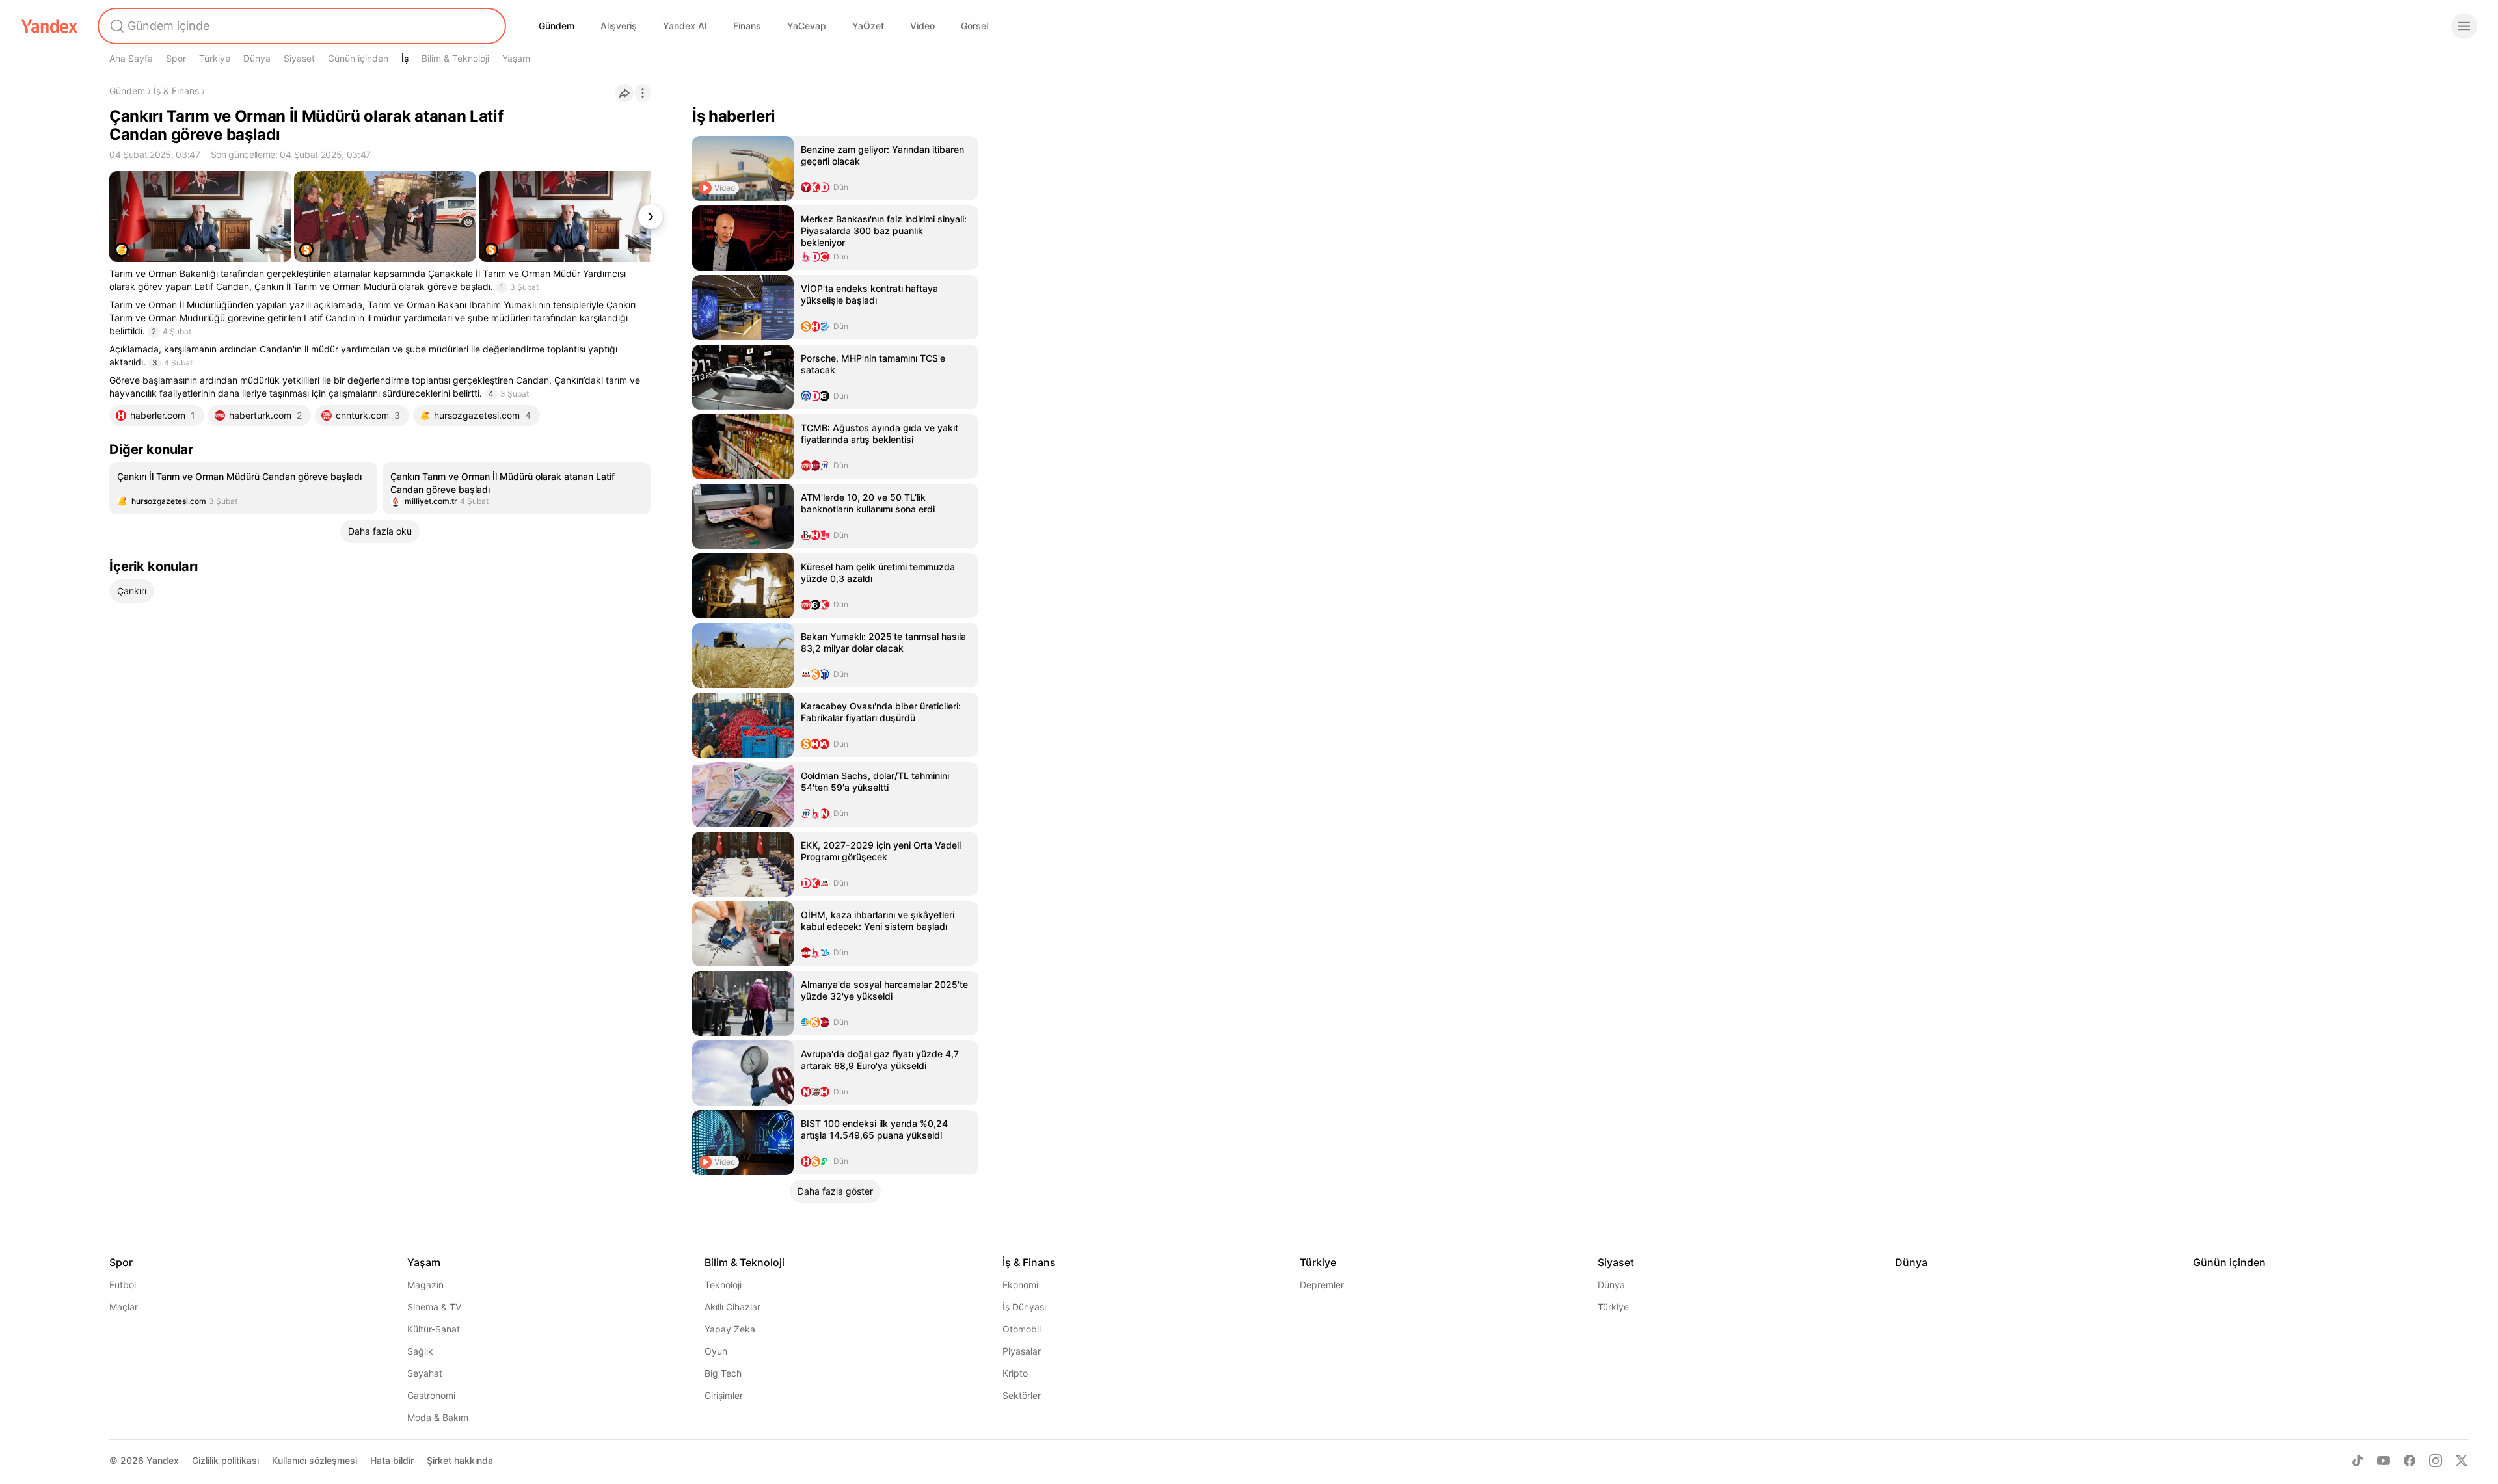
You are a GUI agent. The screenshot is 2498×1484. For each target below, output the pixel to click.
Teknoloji (723, 1285)
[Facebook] (2410, 1461)
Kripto (1015, 1373)
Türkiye (215, 58)
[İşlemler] (643, 93)
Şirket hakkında (460, 1460)
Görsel (974, 26)
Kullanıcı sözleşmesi (315, 1460)
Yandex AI (685, 26)
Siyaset (299, 58)
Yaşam (516, 58)
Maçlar (124, 1307)
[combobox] (301, 26)
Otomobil (1022, 1329)
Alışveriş (619, 26)
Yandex (163, 1460)
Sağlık (420, 1351)
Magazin (425, 1285)
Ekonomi (1020, 1285)
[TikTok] (2357, 1461)
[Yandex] (49, 26)
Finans (747, 26)
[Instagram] (2436, 1461)
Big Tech (723, 1373)
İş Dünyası (1024, 1307)
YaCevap (807, 26)
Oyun (716, 1351)
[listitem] (243, 488)
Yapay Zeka (730, 1329)
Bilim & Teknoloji (455, 58)
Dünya (257, 58)
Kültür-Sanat (434, 1329)
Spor (176, 58)
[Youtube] (2384, 1461)
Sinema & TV (434, 1307)
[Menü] (2464, 26)
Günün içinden (358, 58)
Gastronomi (431, 1395)
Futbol (123, 1285)
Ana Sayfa (131, 58)
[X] (2462, 1461)
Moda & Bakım (438, 1417)
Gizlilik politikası (225, 1460)
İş (405, 58)
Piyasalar (1022, 1351)
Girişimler (724, 1395)
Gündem (557, 26)
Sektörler (1022, 1395)
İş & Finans (176, 91)
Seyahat (425, 1373)
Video (922, 26)
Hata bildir (392, 1460)
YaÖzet (868, 26)
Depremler (1322, 1285)
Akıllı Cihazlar (732, 1307)
